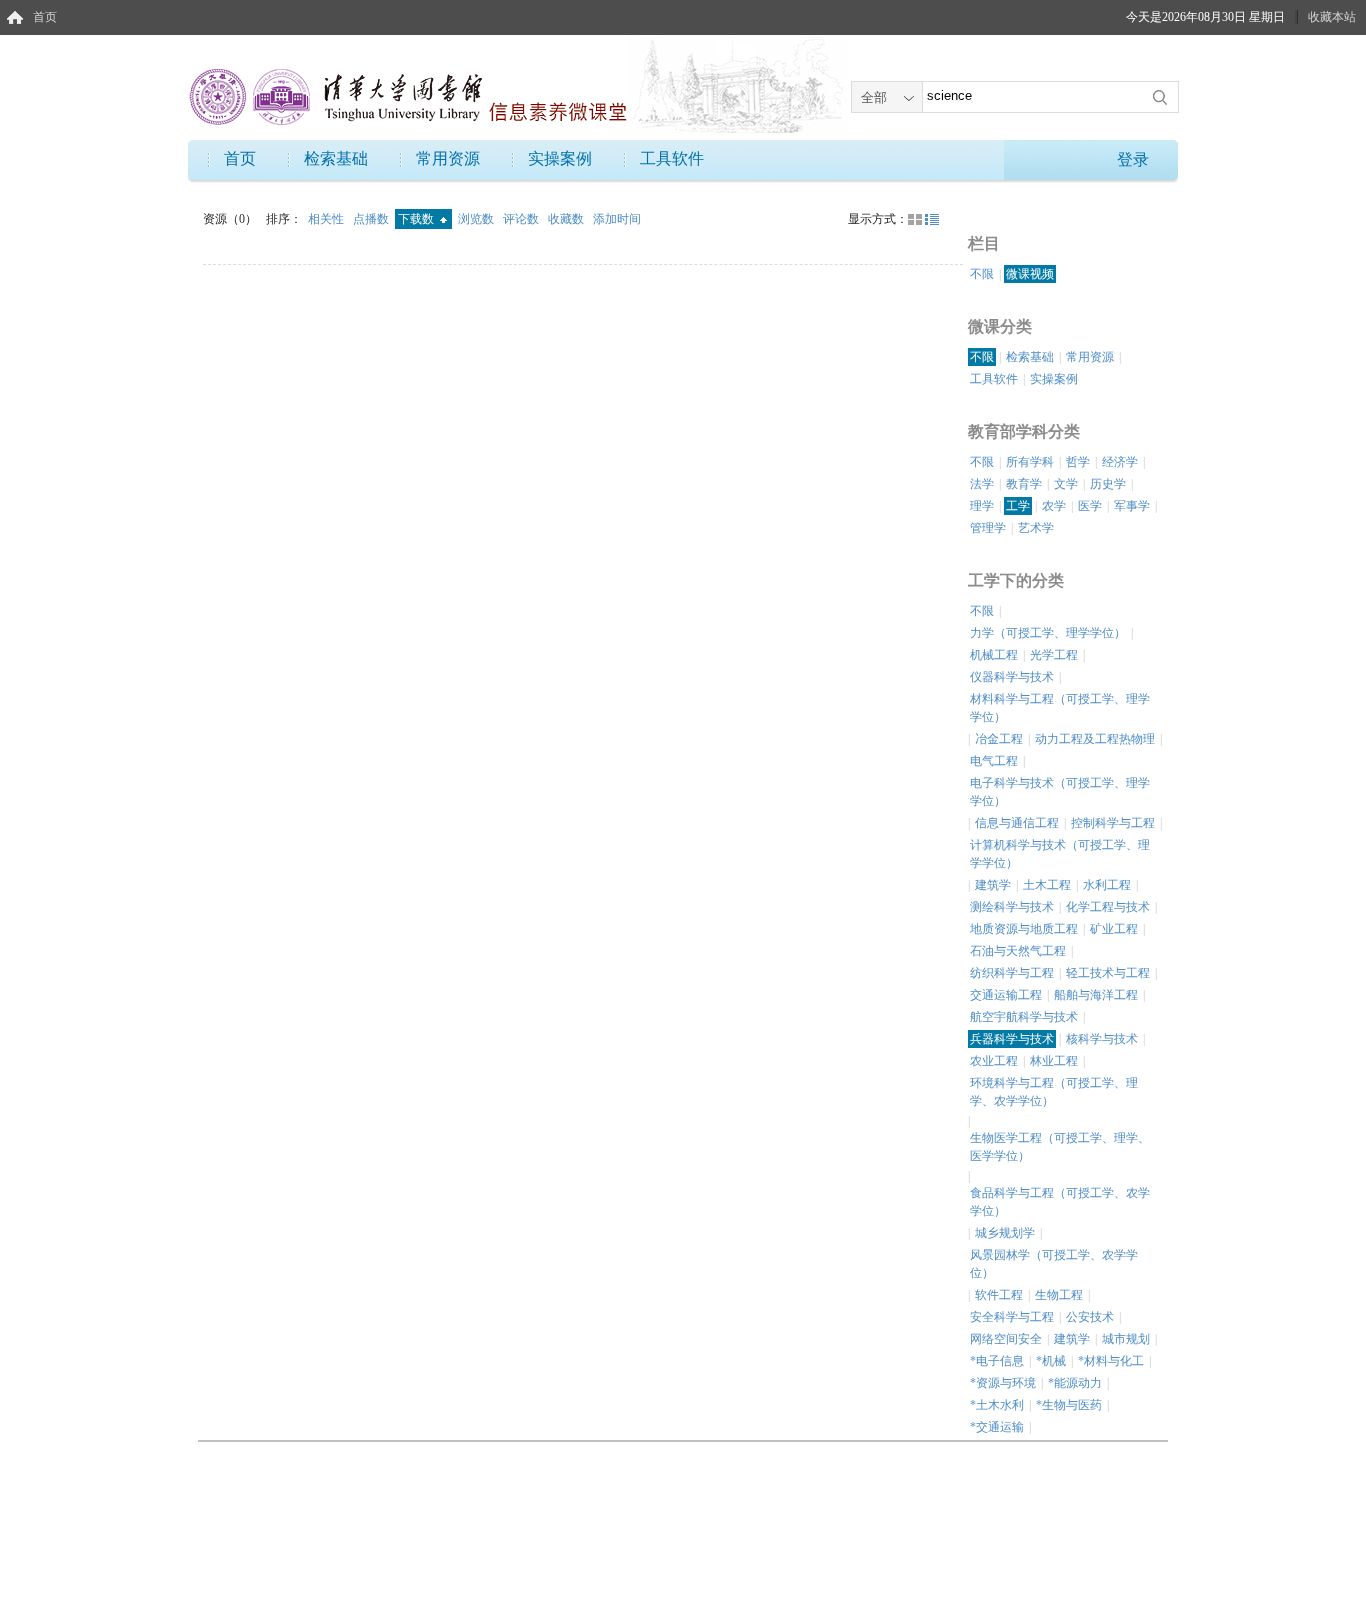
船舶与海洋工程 (1096, 995)
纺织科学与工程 (1012, 973)
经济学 (1120, 462)
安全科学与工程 (1012, 1317)
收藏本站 (1332, 17)
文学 (1066, 484)
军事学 (1132, 506)
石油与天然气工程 (1018, 951)
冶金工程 (999, 739)
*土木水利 (997, 1405)
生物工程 (1059, 1295)
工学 (1018, 506)
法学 (982, 484)
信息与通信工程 (1017, 823)
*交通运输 (997, 1427)
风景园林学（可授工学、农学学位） (1054, 1264)
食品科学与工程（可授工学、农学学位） (1060, 1202)
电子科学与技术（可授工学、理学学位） (1060, 792)
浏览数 (477, 219)
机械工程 (994, 655)
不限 (982, 274)
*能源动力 (1075, 1383)
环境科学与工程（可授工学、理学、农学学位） (1054, 1092)
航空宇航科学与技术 (1024, 1017)
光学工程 (1054, 655)
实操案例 (560, 158)
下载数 (417, 219)
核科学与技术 (1102, 1039)
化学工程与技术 (1108, 907)
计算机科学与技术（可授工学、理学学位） (1060, 854)
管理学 (988, 528)
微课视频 (1030, 274)
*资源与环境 (1003, 1383)
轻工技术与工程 (1108, 973)
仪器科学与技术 (1012, 677)
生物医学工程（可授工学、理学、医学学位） (1060, 1147)
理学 (982, 506)
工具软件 (672, 158)
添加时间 (617, 219)
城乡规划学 (1005, 1233)
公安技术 (1090, 1317)
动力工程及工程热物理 (1095, 739)
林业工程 (1054, 1061)
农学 (1054, 506)
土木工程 (1047, 885)
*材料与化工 (1111, 1361)
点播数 (372, 219)
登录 (1133, 159)
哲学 (1078, 462)
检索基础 (336, 158)
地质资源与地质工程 (1024, 929)
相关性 (327, 219)
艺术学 (1036, 528)
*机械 (1051, 1361)
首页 (45, 17)
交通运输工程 (1006, 995)
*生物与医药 (1069, 1405)
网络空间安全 (1006, 1339)
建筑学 (993, 885)
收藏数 (567, 219)
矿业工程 (1114, 929)
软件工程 (999, 1295)
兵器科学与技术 (1012, 1039)
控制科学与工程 (1113, 823)
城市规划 (1126, 1339)
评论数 (522, 219)
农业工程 (994, 1061)
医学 (1090, 506)
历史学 (1108, 484)
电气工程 (994, 761)
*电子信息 (997, 1361)
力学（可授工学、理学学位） (1048, 633)
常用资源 (448, 158)
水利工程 (1107, 885)
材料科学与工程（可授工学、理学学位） (1060, 708)
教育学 (1024, 484)
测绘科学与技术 (1012, 907)
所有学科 (1030, 462)
